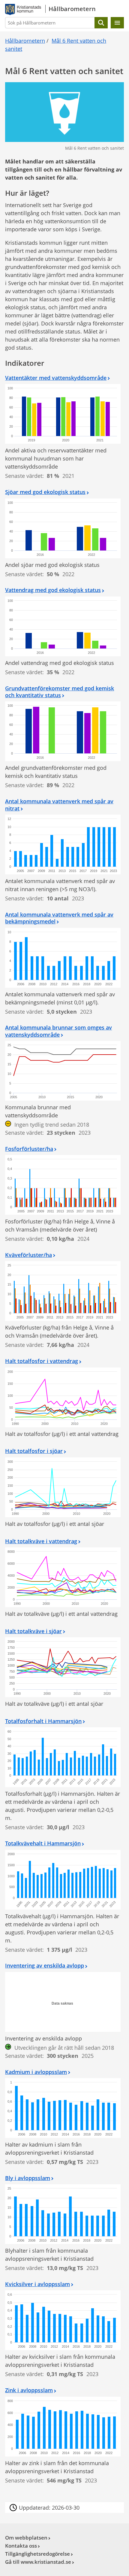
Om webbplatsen (26, 2538)
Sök (101, 23)
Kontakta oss (21, 2546)
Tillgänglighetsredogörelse (37, 2554)
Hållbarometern (25, 41)
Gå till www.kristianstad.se (38, 2562)
